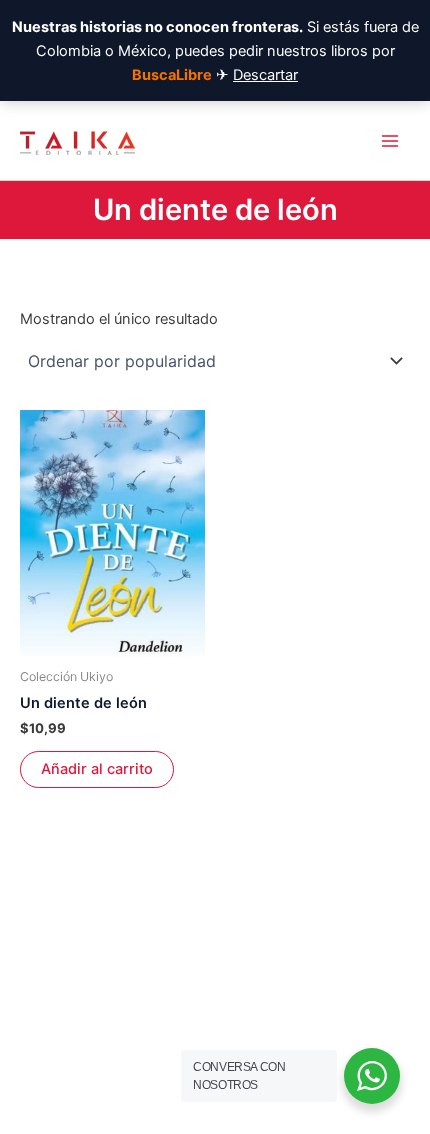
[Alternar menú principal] (390, 140)
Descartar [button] (265, 75)
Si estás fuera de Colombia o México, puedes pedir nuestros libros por (215, 51)
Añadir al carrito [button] (97, 769)
